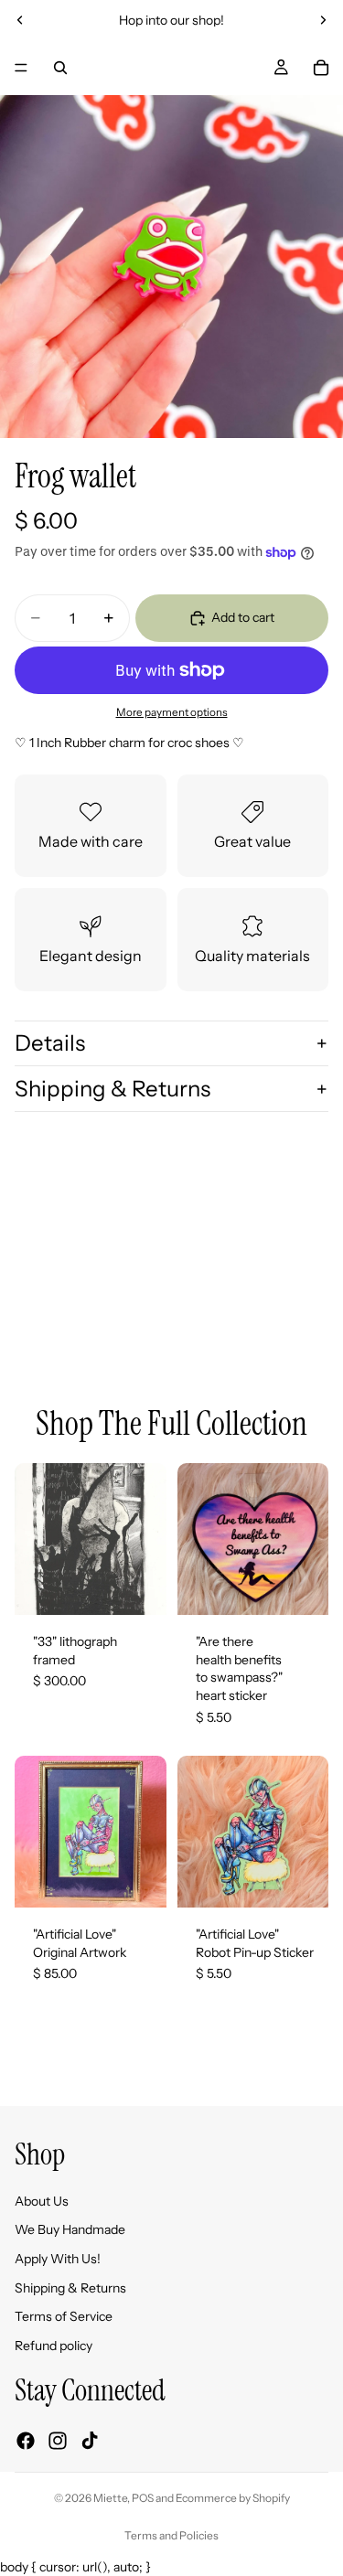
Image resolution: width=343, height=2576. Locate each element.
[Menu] (21, 68)
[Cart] (321, 68)
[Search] (60, 68)
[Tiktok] (90, 2441)
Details (50, 1043)
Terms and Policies (171, 2535)
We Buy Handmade (70, 2230)
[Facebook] (26, 2441)
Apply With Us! (58, 2259)
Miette (110, 2498)
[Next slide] (323, 20)
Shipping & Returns (113, 1089)
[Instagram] (58, 2441)
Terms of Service (64, 2316)
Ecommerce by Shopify (233, 2498)
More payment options (172, 712)
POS (143, 2498)
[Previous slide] (20, 20)
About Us (42, 2201)
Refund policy (54, 2346)
